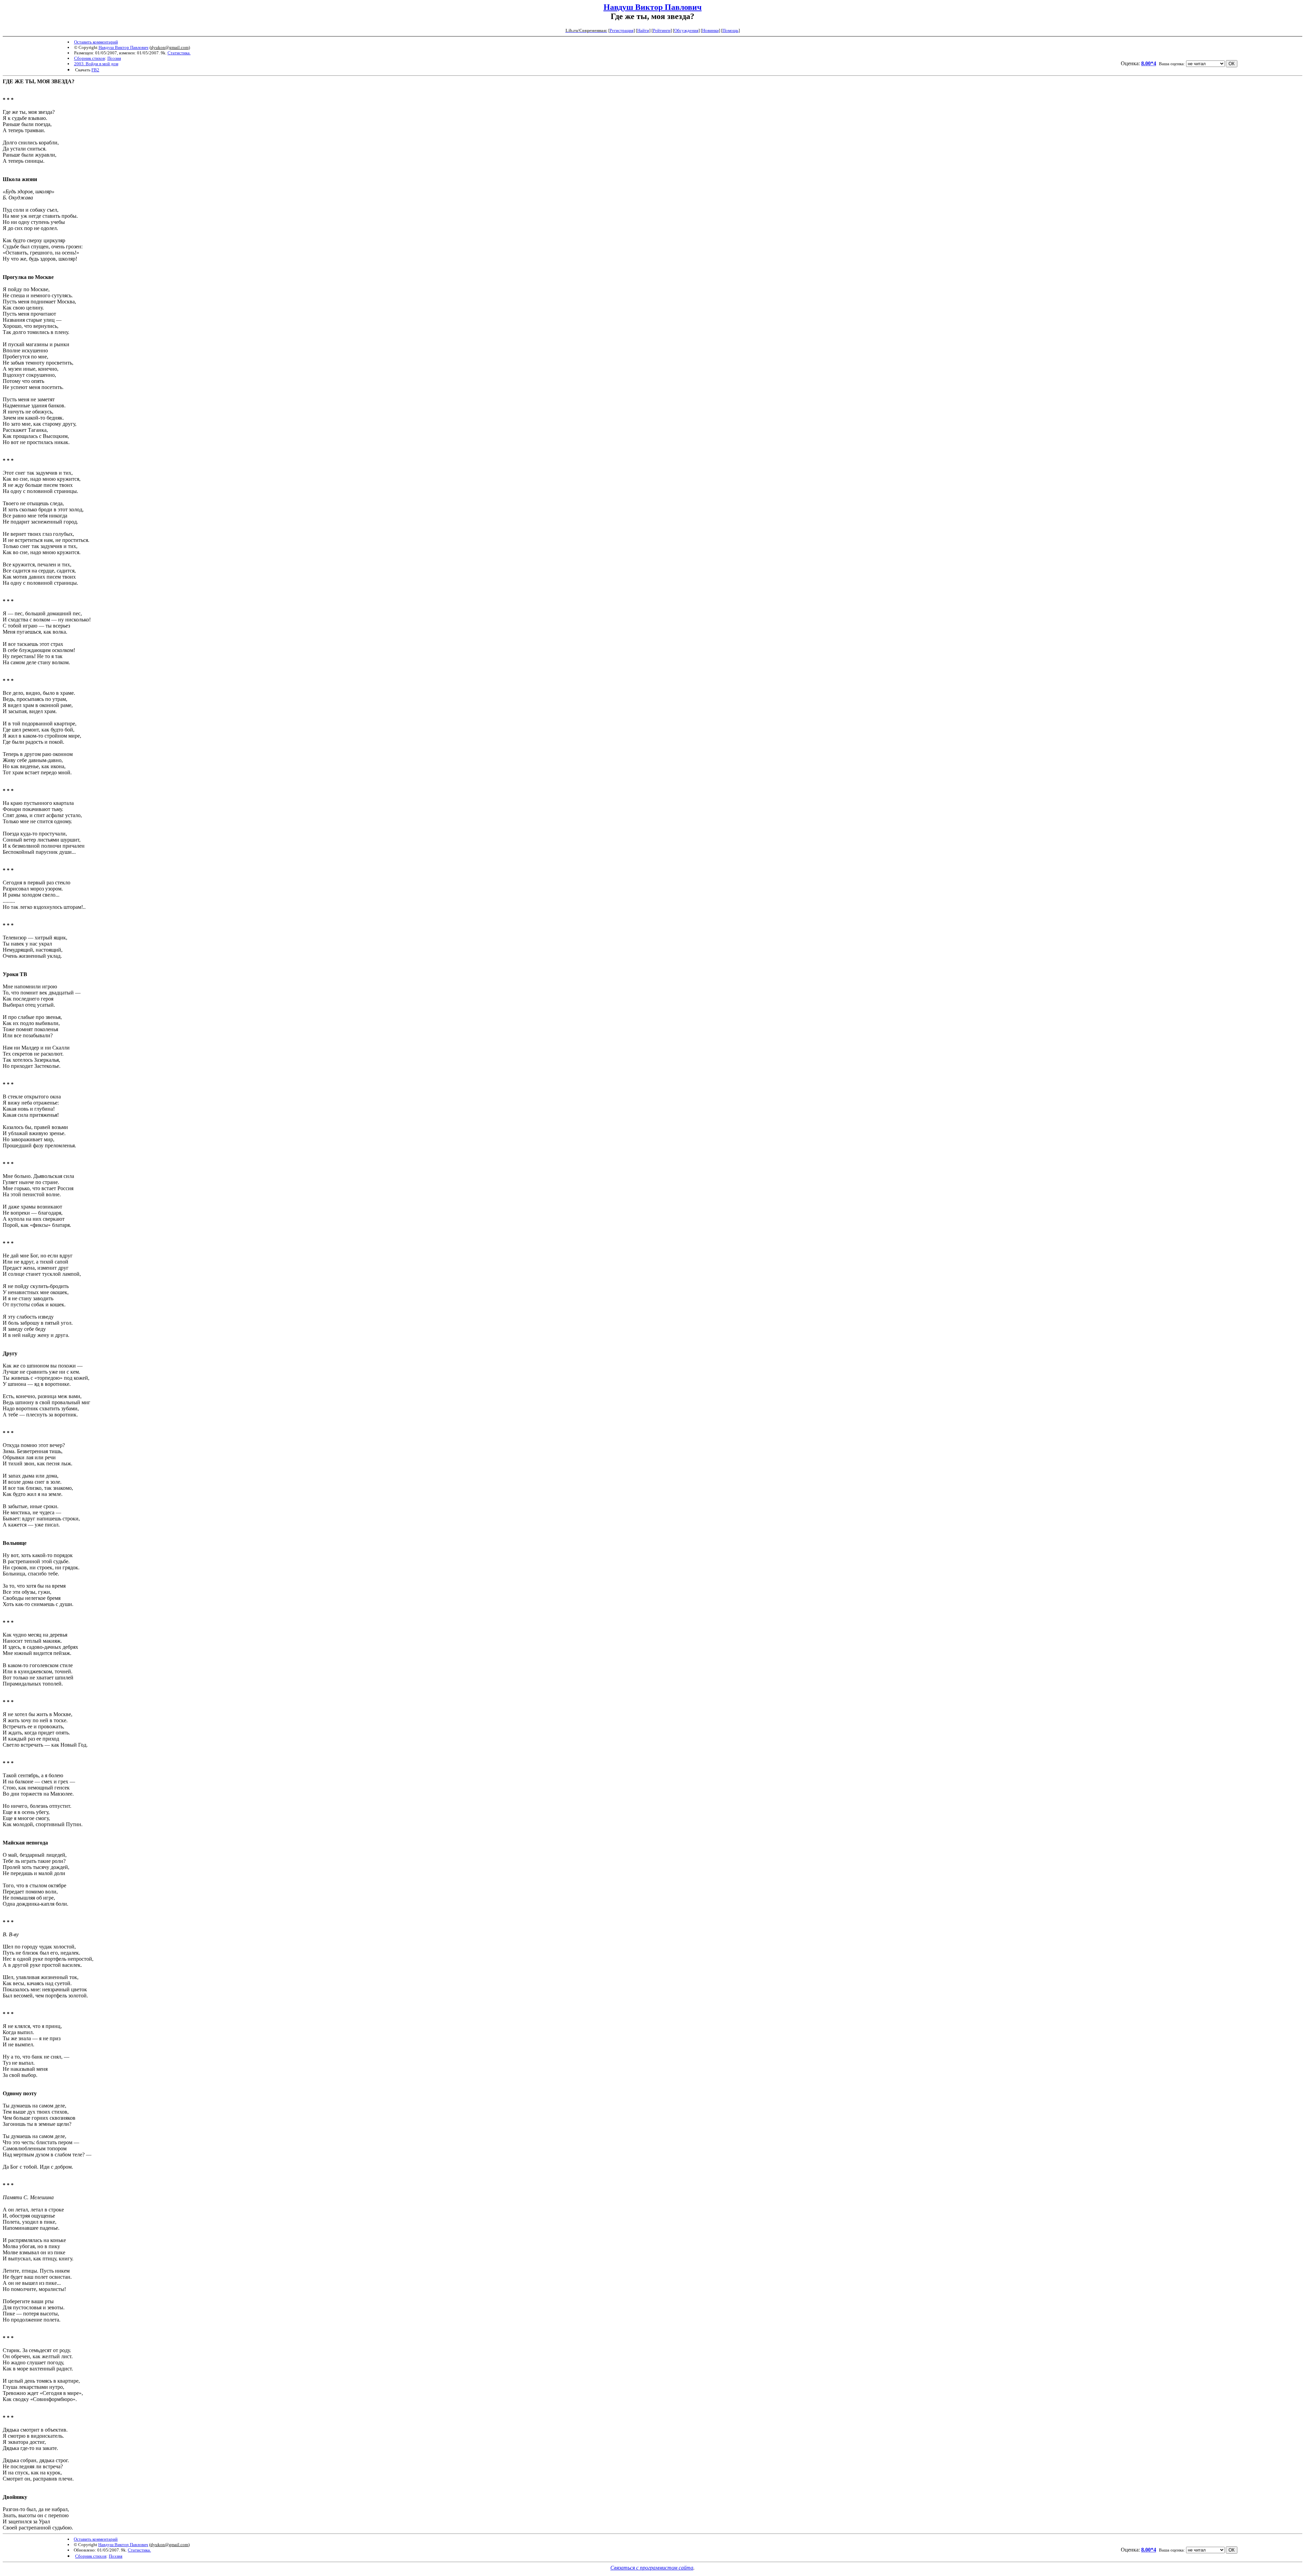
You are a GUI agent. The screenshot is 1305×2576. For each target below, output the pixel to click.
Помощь (730, 30)
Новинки (710, 30)
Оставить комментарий (96, 42)
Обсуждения (686, 30)
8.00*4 (1149, 63)
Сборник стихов (90, 58)
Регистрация (622, 30)
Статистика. (179, 53)
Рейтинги (662, 30)
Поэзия (114, 58)
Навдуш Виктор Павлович (653, 7)
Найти (643, 30)
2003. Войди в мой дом (96, 64)
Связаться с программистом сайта (652, 2568)
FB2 (95, 70)
